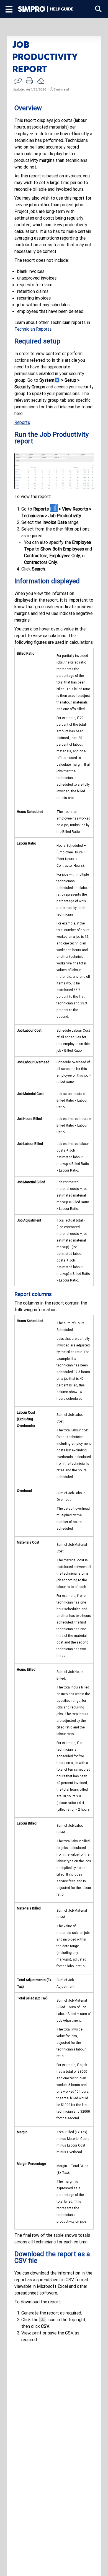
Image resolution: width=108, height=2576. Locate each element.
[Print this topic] (29, 81)
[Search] (98, 9)
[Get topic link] (18, 81)
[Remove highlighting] (41, 81)
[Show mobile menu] (9, 9)
